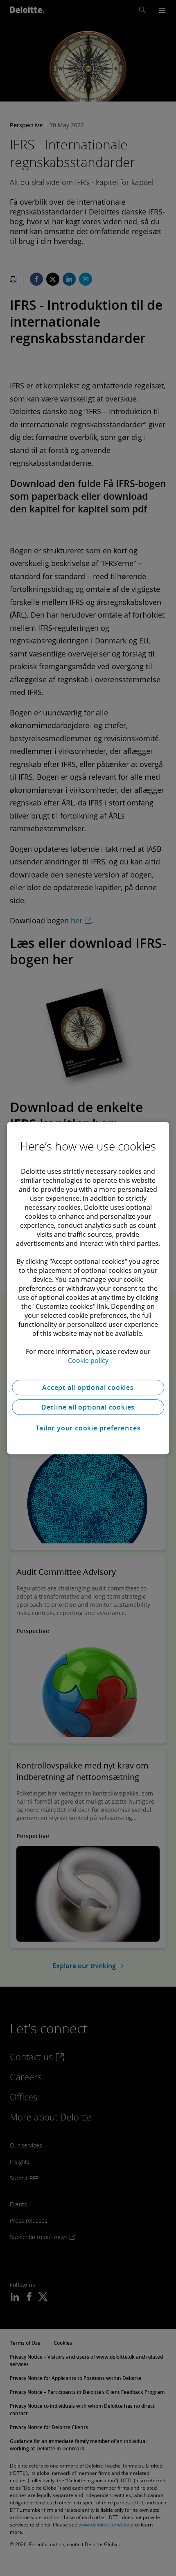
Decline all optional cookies (88, 1407)
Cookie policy (88, 1360)
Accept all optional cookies (88, 1387)
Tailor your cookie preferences (88, 1428)
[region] (88, 1288)
